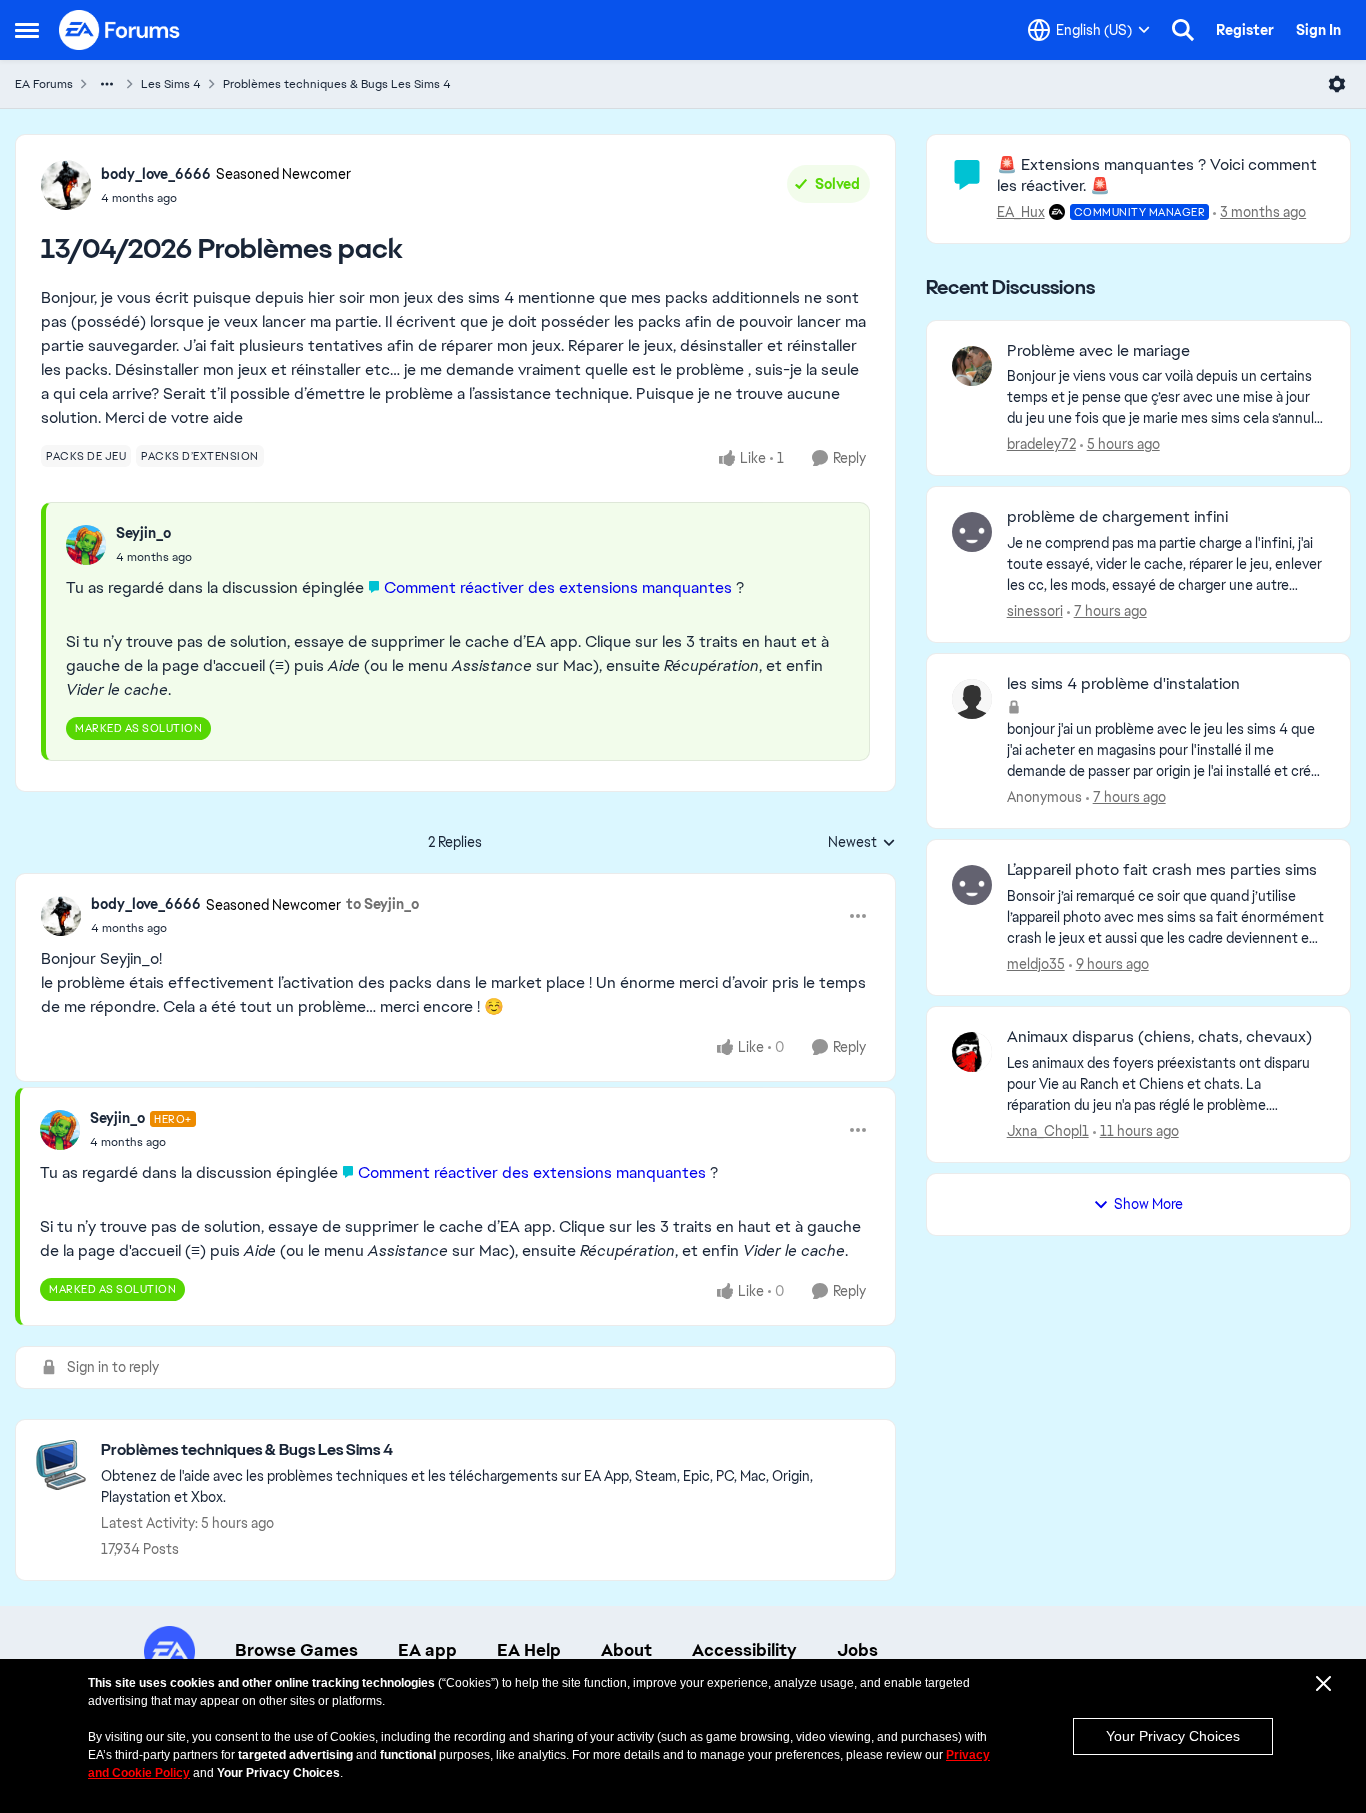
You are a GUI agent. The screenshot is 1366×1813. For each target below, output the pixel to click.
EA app (427, 1650)
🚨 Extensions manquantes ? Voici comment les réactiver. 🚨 (1157, 175)
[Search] (1183, 30)
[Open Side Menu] (27, 30)
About (626, 1650)
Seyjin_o (143, 533)
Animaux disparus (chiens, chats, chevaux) (1159, 1037)
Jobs (857, 1650)
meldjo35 (1036, 964)
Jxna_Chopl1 (1048, 1131)
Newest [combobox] (862, 843)
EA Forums (44, 84)
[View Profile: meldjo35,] (972, 885)
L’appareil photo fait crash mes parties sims (1162, 870)
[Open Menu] (1337, 84)
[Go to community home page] (120, 30)
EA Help (529, 1650)
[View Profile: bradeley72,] (972, 366)
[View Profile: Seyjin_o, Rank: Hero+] (60, 1130)
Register (1245, 30)
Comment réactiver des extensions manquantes (558, 587)
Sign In (1318, 30)
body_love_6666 (156, 174)
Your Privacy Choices (1173, 1736)
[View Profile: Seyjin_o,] (86, 545)
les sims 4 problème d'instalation (1123, 684)
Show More (1148, 1204)
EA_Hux (1021, 212)
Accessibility (744, 1650)
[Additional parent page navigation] (107, 84)
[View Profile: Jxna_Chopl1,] (972, 1052)
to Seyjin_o (382, 904)
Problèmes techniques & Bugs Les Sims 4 (337, 84)
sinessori (1035, 611)
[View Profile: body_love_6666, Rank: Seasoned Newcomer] (66, 185)
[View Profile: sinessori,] (972, 532)
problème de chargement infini (1117, 517)
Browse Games (296, 1650)
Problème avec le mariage (1098, 351)
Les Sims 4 (171, 84)
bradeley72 (1041, 444)
